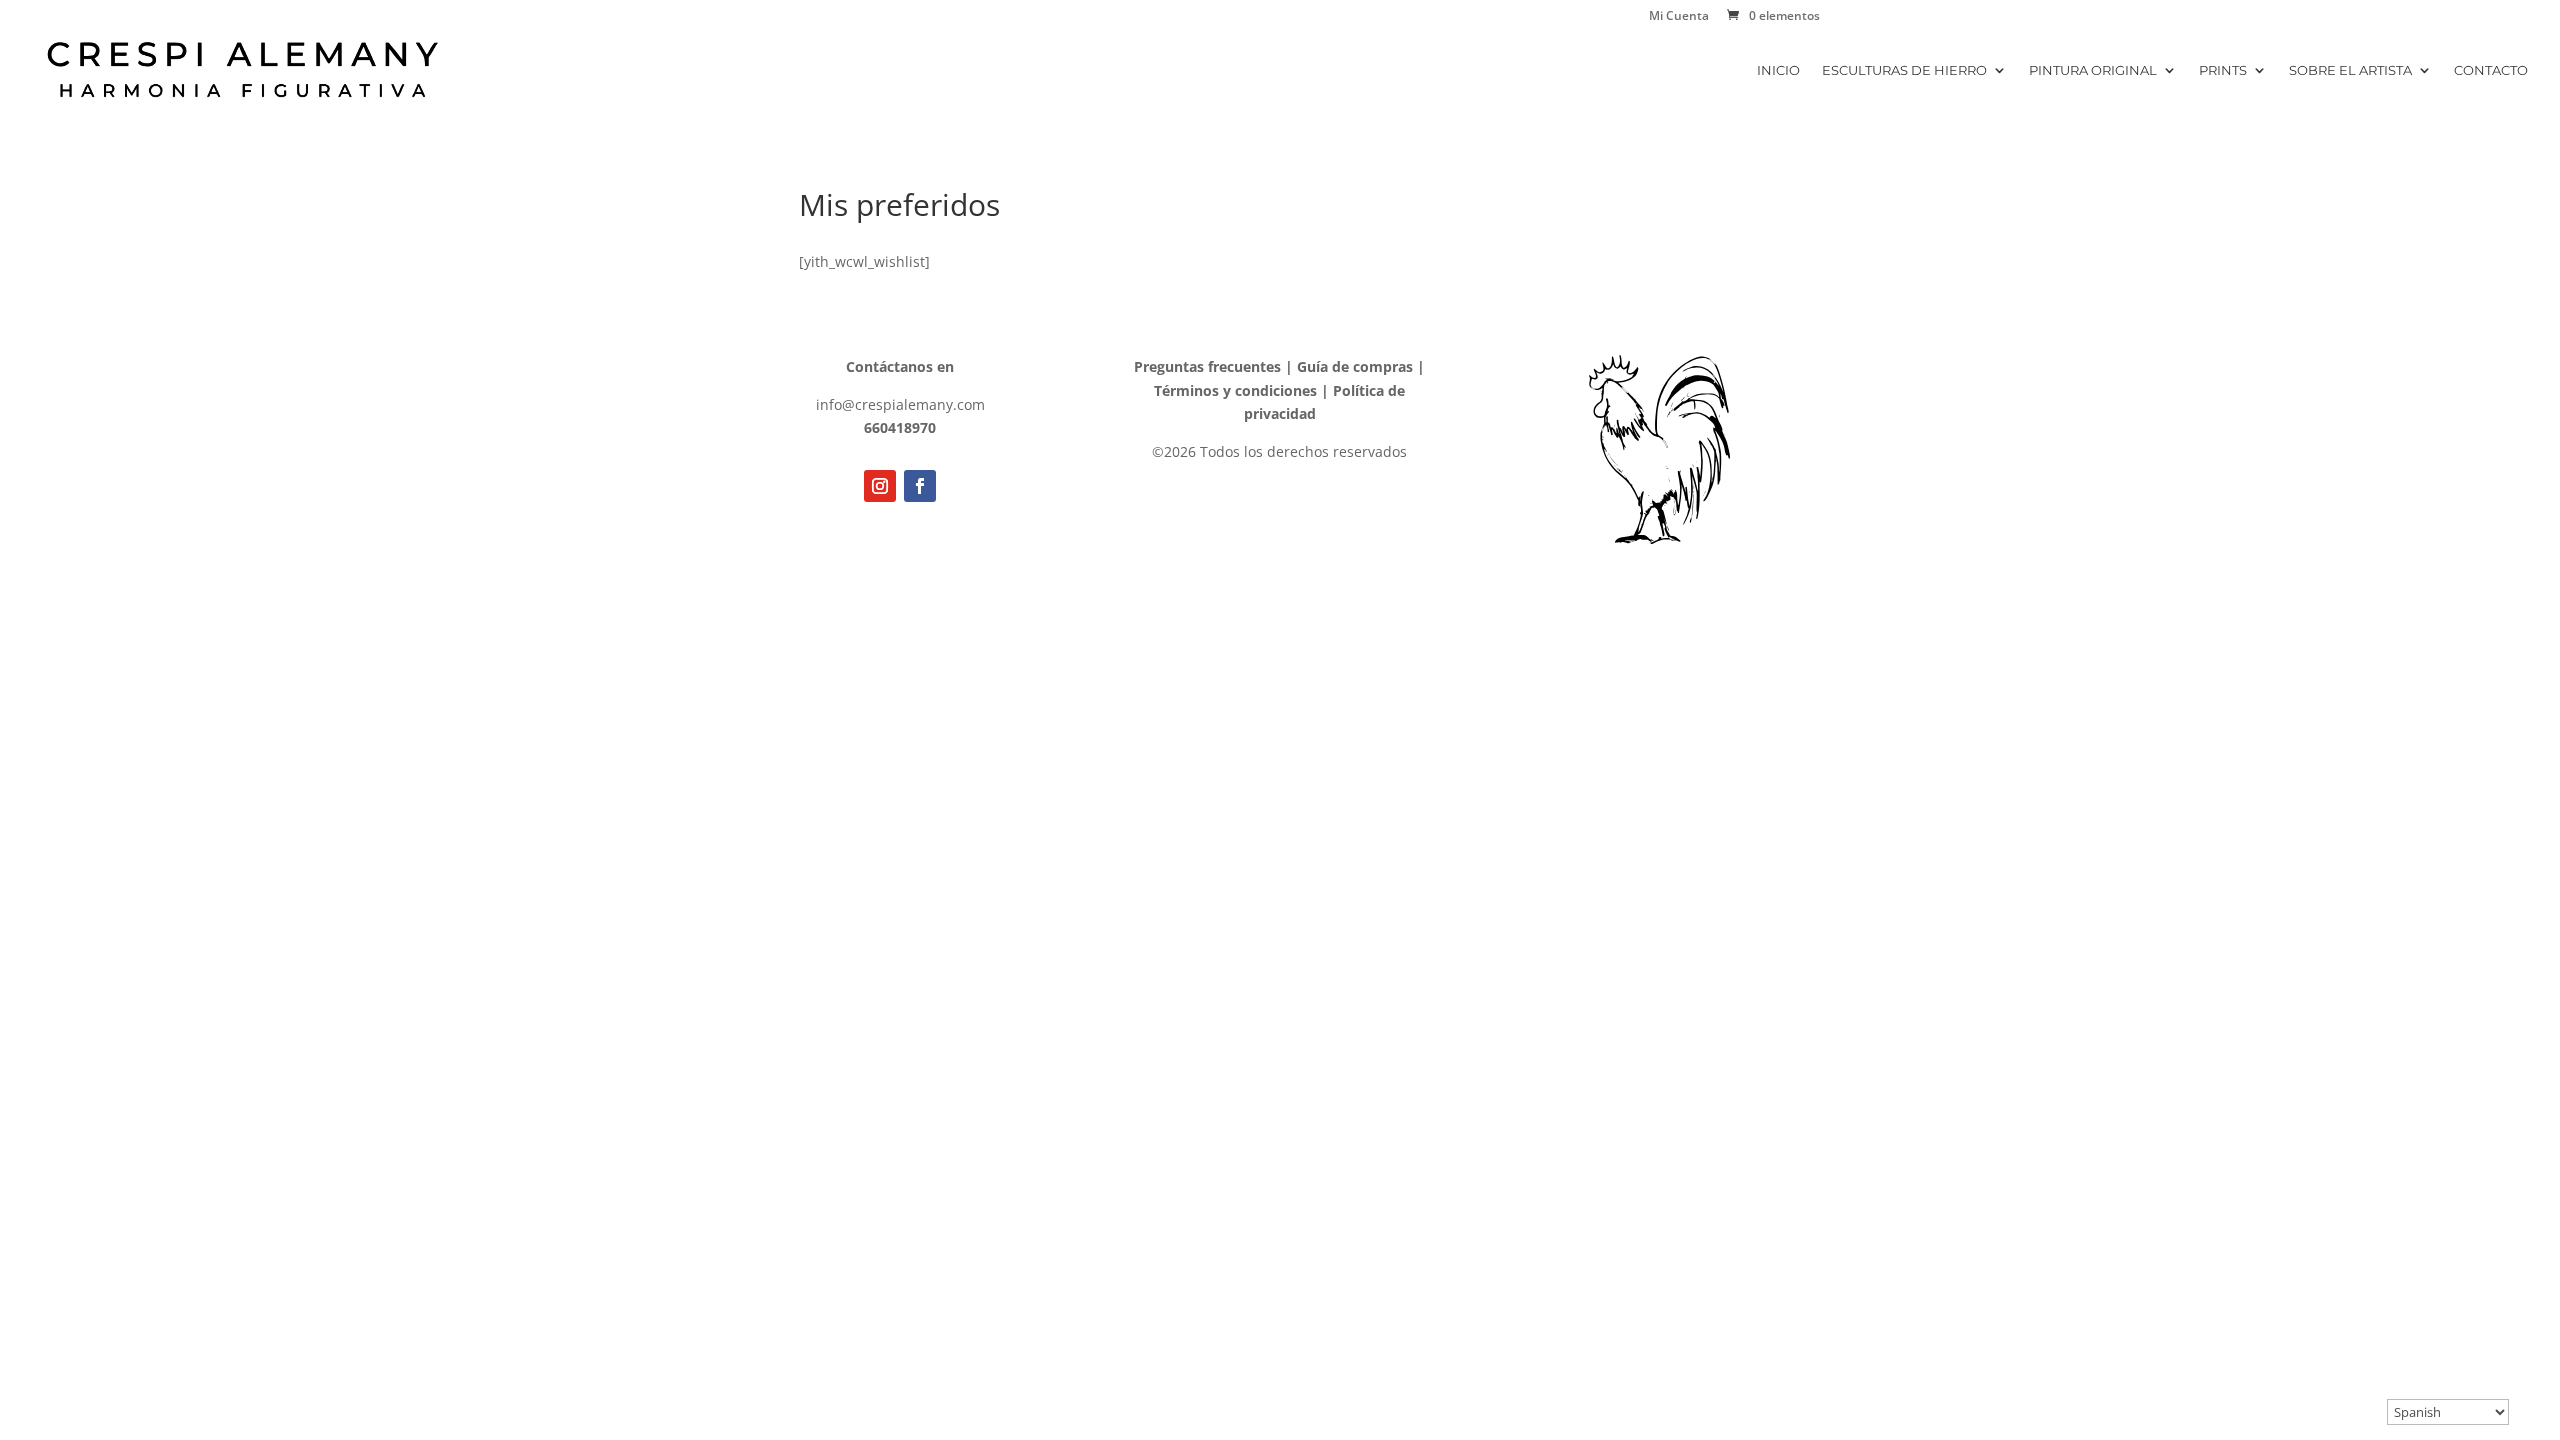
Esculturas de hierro (1904, 70)
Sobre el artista (2350, 70)
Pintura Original (2093, 70)
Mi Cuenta (1679, 17)
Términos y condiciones (1235, 390)
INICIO (1778, 70)
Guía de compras (1355, 366)
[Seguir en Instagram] (880, 486)
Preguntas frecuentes (1207, 366)
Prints (2223, 70)
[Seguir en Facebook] (920, 486)
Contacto (2491, 70)
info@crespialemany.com (900, 404)
